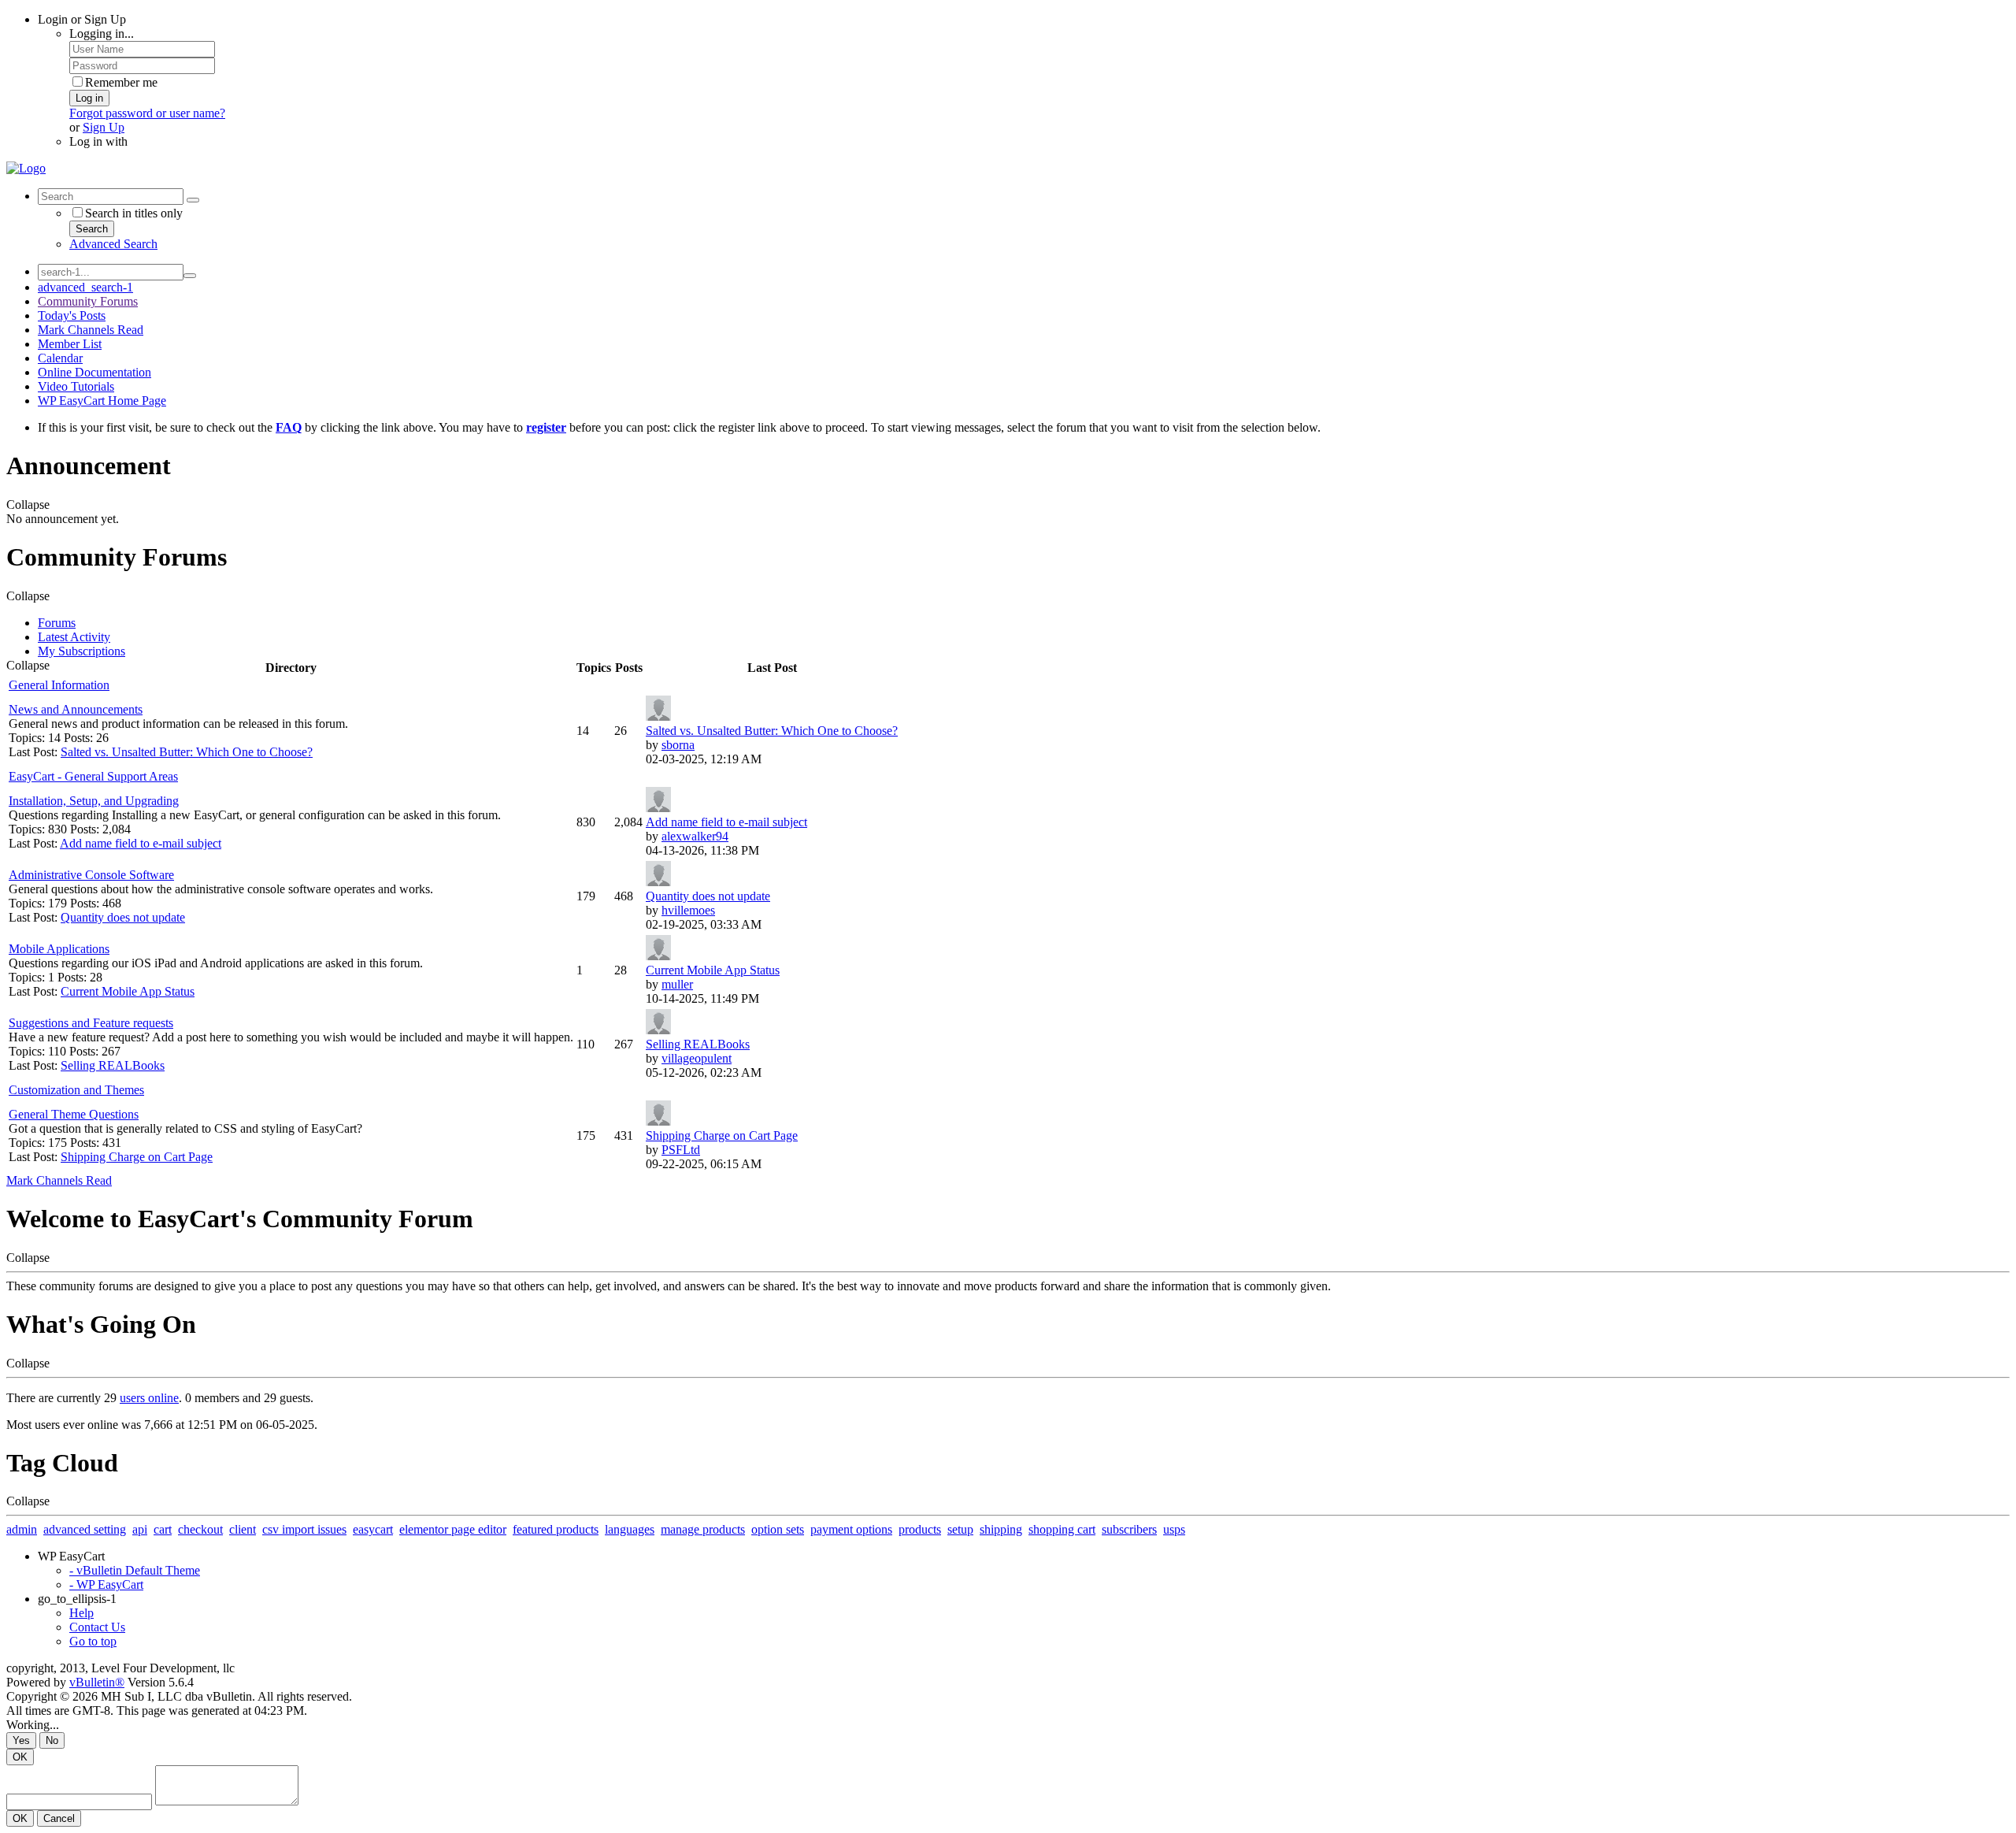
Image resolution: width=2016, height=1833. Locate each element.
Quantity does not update (123, 917)
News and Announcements (76, 709)
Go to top (93, 1641)
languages (630, 1529)
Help (82, 1613)
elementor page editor (453, 1529)
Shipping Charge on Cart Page (137, 1157)
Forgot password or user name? (147, 113)
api (140, 1529)
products (920, 1529)
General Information (59, 685)
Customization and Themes (76, 1090)
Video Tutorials (76, 386)
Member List (70, 344)
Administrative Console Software (91, 875)
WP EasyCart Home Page (102, 401)
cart (163, 1529)
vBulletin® (97, 1682)
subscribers (1129, 1529)
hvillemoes (688, 910)
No (52, 1740)
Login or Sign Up (82, 19)
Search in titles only (134, 213)
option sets (778, 1529)
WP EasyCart (71, 1556)
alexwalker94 (695, 836)
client (243, 1529)
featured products (556, 1529)
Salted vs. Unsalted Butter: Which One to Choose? (187, 752)
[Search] (193, 200)
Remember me (121, 82)
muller (677, 984)
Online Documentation (94, 372)
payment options (851, 1529)
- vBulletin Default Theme (135, 1570)
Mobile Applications (59, 949)
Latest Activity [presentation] (74, 637)
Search (92, 229)
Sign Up (104, 127)
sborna (678, 745)
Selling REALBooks (113, 1065)
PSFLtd (681, 1150)
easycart (373, 1529)
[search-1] (190, 276)
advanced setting (85, 1529)
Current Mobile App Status (128, 991)
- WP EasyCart (106, 1584)
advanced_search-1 (85, 287)
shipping (1001, 1529)
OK (20, 1757)
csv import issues (304, 1529)
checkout (200, 1529)
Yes (21, 1740)
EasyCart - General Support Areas (93, 776)
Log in (89, 98)
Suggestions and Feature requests (91, 1023)
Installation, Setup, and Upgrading (94, 801)
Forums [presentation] (57, 623)
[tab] (1024, 623)
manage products (703, 1529)
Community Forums (88, 301)
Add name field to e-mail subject (141, 843)
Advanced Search (113, 244)
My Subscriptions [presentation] (82, 651)
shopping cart (1062, 1529)
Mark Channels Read (91, 330)
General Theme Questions (74, 1114)
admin (22, 1529)
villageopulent (697, 1058)
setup (960, 1529)
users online (149, 1398)
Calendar (60, 358)
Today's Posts (72, 315)
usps (1174, 1529)
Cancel (59, 1818)
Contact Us (97, 1627)
